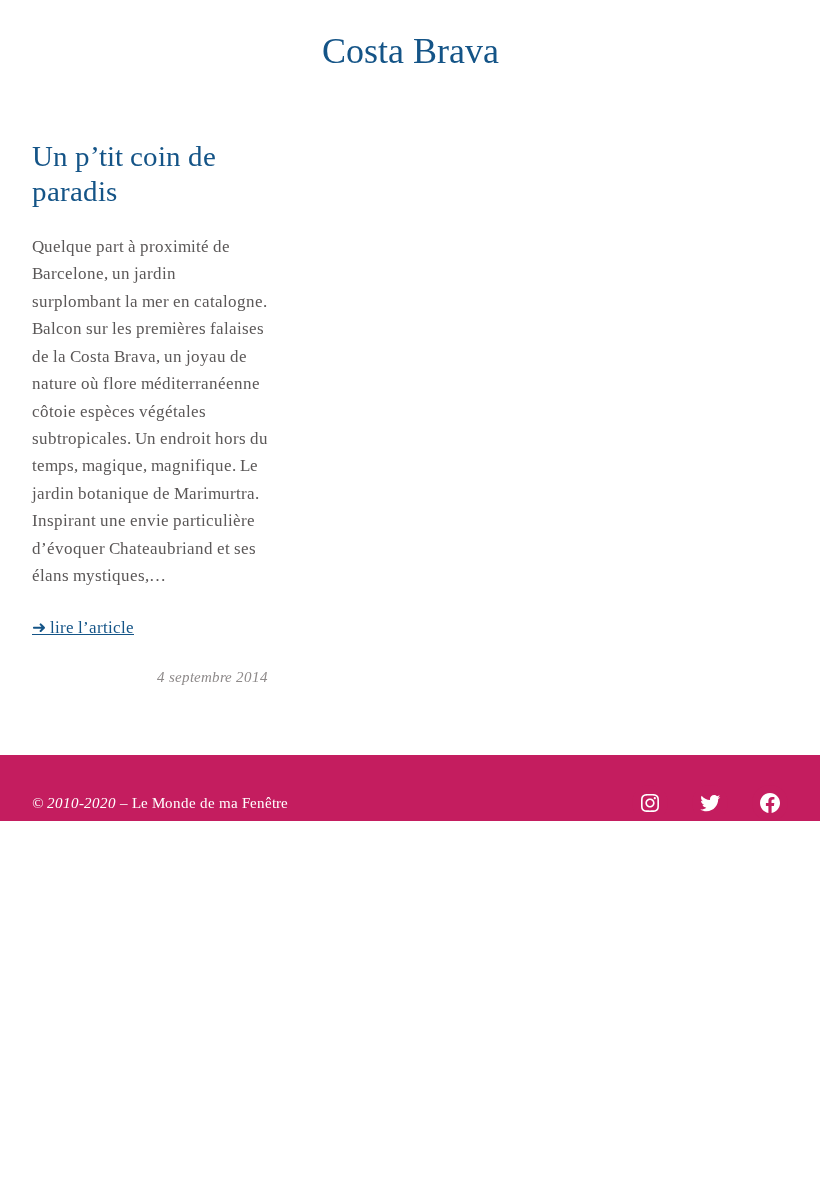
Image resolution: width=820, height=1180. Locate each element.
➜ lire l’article (83, 627)
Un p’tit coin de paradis (124, 173)
